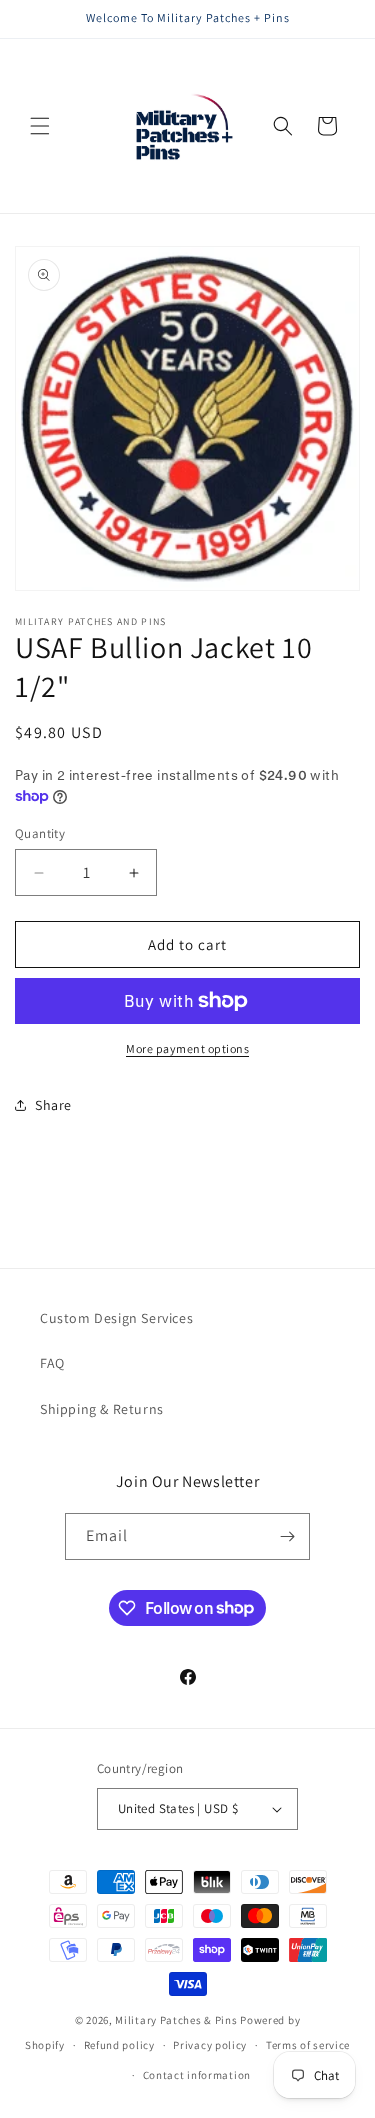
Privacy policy (210, 2045)
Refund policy (119, 2045)
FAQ (52, 1363)
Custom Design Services (116, 1318)
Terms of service (308, 2045)
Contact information (197, 2075)
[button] (40, 126)
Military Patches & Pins (176, 2020)
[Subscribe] (287, 1536)
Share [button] (53, 1105)
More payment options (187, 1048)
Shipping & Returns (102, 1409)
